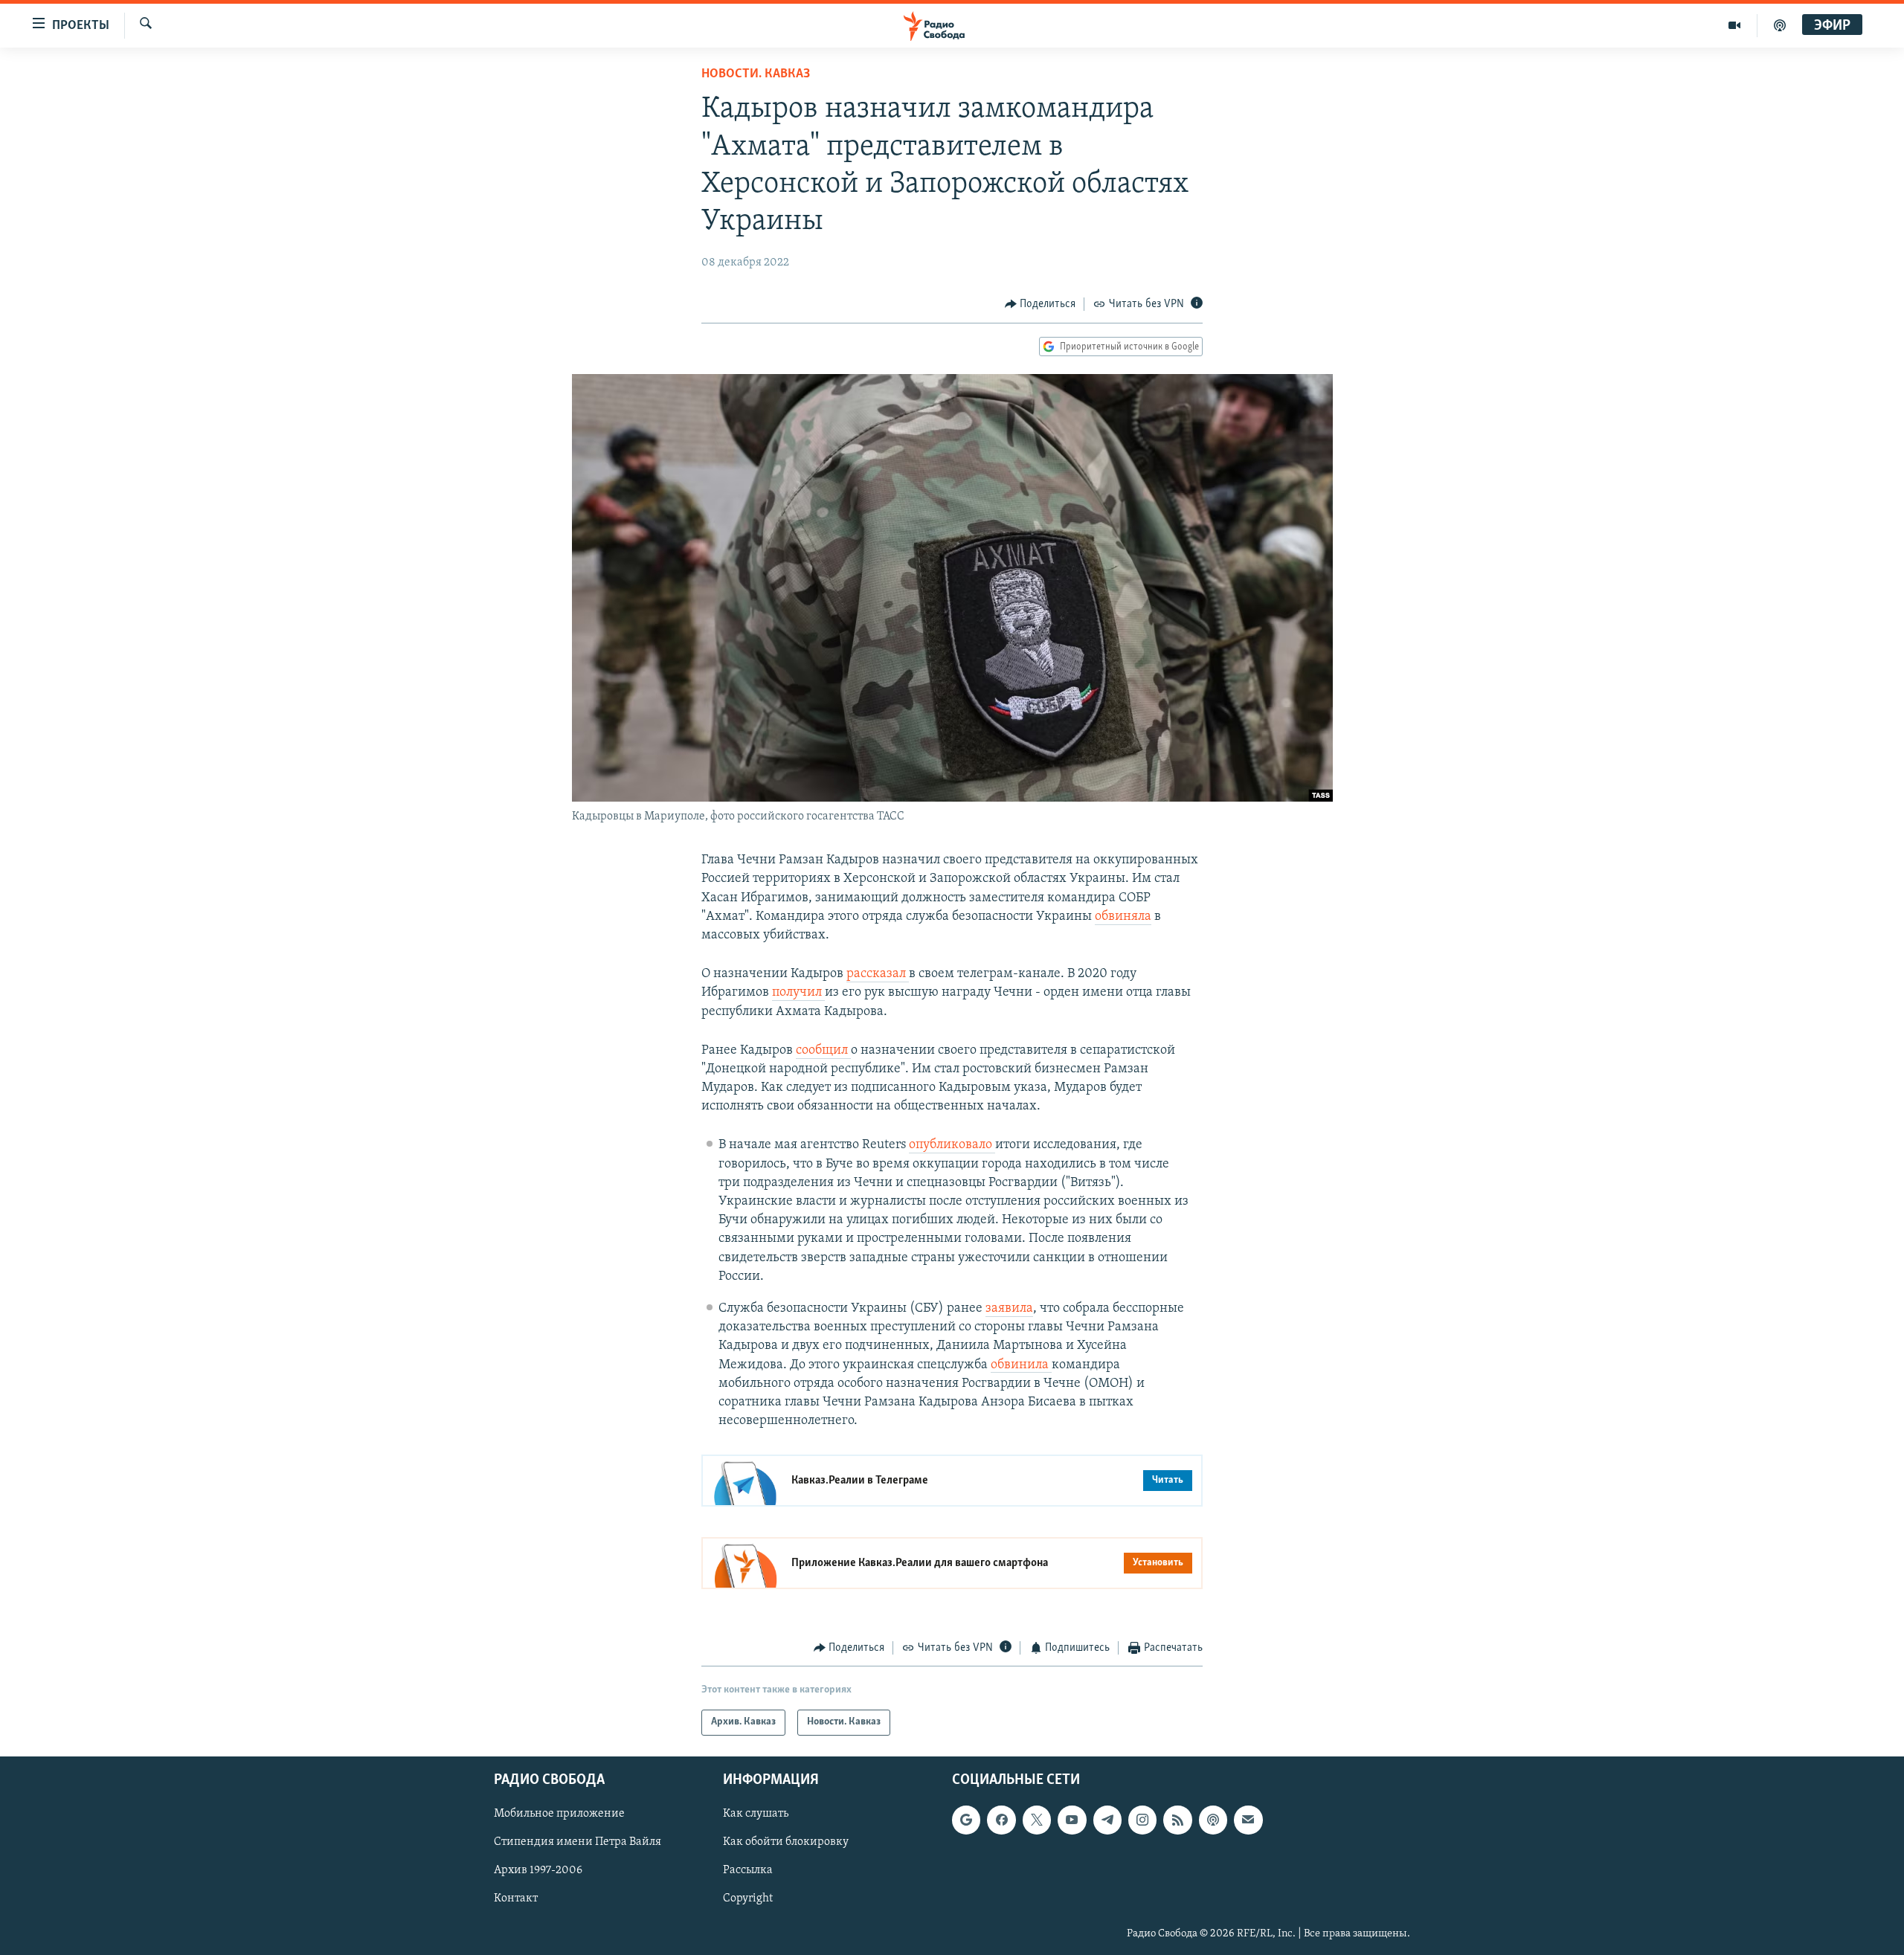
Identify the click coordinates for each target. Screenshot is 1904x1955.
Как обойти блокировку (786, 1842)
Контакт (516, 1898)
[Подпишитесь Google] (966, 1820)
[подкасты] (1780, 25)
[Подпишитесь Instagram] (1142, 1820)
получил (798, 993)
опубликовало (952, 1145)
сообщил (823, 1051)
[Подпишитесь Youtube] (1072, 1820)
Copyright (748, 1898)
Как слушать (756, 1814)
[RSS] (1177, 1820)
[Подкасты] (1213, 1820)
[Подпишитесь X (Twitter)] (1037, 1820)
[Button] (1041, 304)
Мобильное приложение (559, 1814)
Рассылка (748, 1870)
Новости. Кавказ (756, 74)
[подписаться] (1248, 1820)
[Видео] (1735, 25)
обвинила (1021, 1365)
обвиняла (1123, 917)
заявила (1009, 1309)
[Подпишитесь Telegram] (1107, 1820)
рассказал (878, 974)
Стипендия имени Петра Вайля (578, 1842)
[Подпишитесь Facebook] (1001, 1820)
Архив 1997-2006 (538, 1870)
